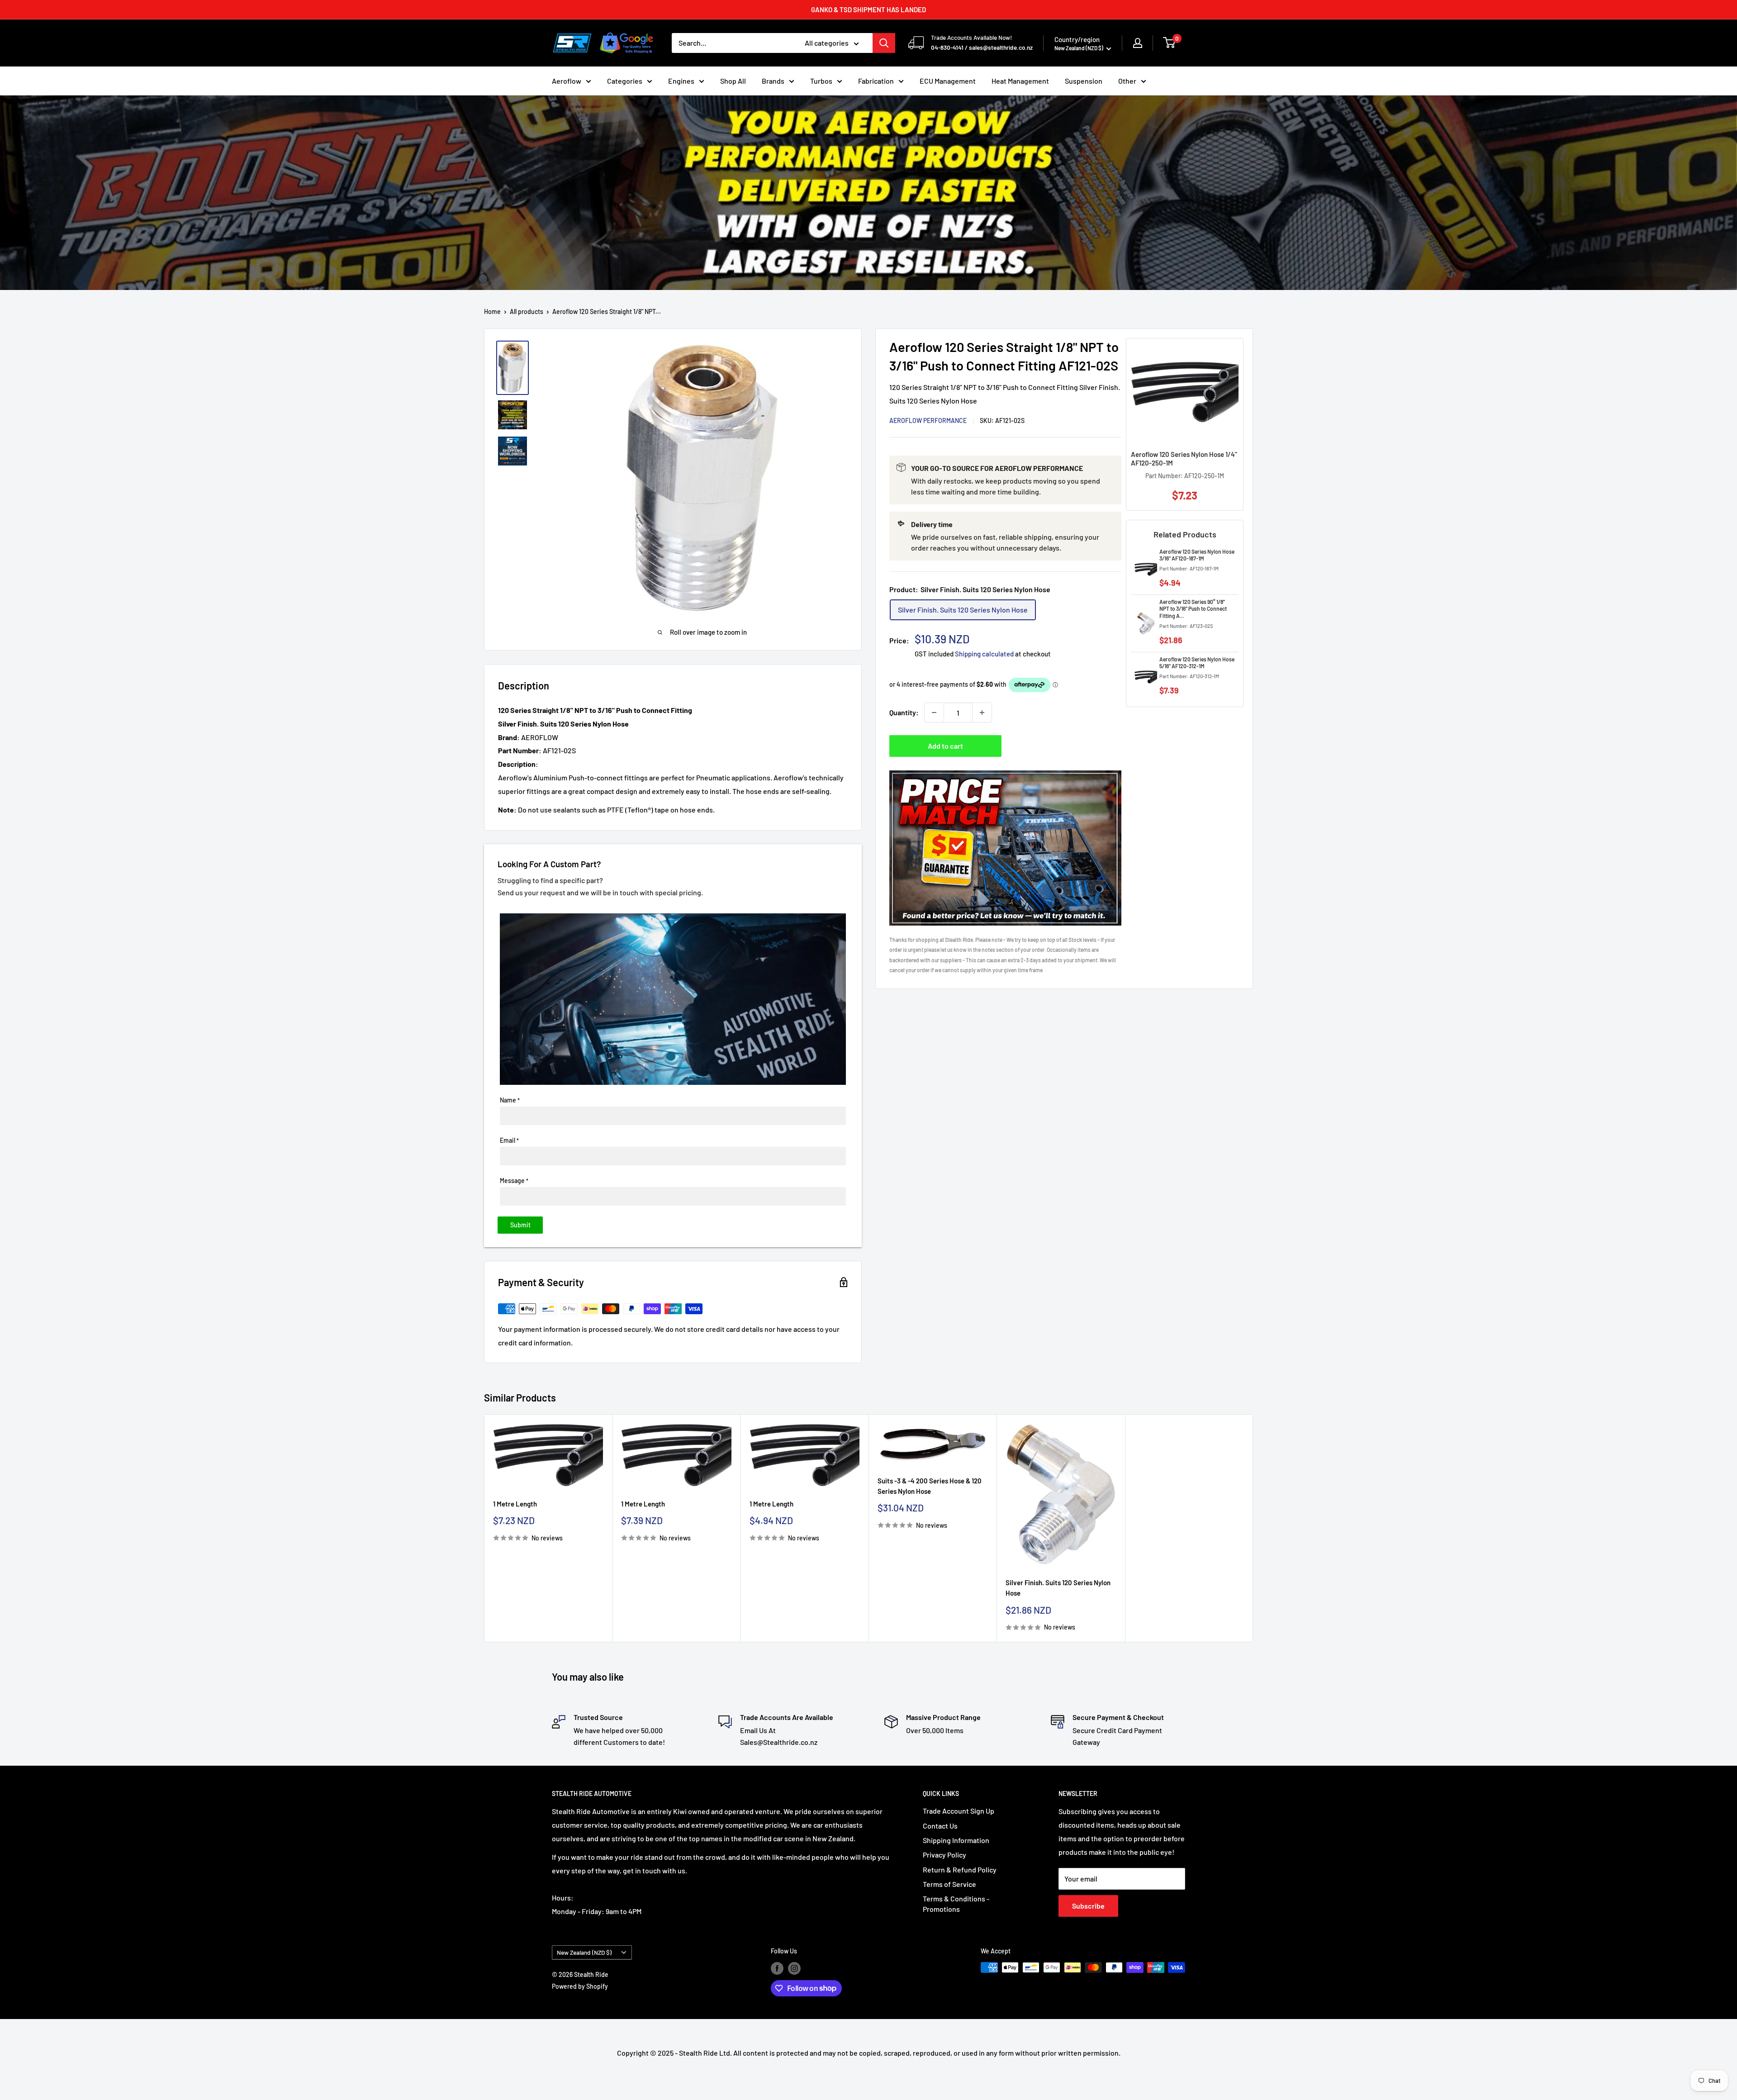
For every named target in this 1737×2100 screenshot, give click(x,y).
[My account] (1138, 43)
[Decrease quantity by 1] (934, 713)
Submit (520, 1225)
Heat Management (1020, 81)
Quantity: (904, 712)
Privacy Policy (944, 1855)
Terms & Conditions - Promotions (956, 1903)
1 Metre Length (515, 1504)
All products (527, 311)
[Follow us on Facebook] (777, 1968)
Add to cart (945, 746)
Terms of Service (949, 1884)
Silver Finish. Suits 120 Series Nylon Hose (1058, 1588)
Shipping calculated (984, 654)
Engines (681, 81)
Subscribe (1088, 1906)
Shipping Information (956, 1840)
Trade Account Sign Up (959, 1811)
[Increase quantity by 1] (982, 713)
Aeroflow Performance (928, 420)
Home (492, 311)
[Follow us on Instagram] (794, 1968)
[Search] (884, 43)
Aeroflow (567, 81)
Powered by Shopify (580, 1986)
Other (1127, 81)
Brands (773, 81)
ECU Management (948, 81)
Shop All (733, 81)
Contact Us (940, 1826)
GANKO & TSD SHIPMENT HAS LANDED (868, 10)
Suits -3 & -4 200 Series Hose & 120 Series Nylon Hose (930, 1486)
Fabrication (876, 81)
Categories (625, 81)
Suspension (1084, 81)
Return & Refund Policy (960, 1870)
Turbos (821, 81)
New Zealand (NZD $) (584, 1952)
